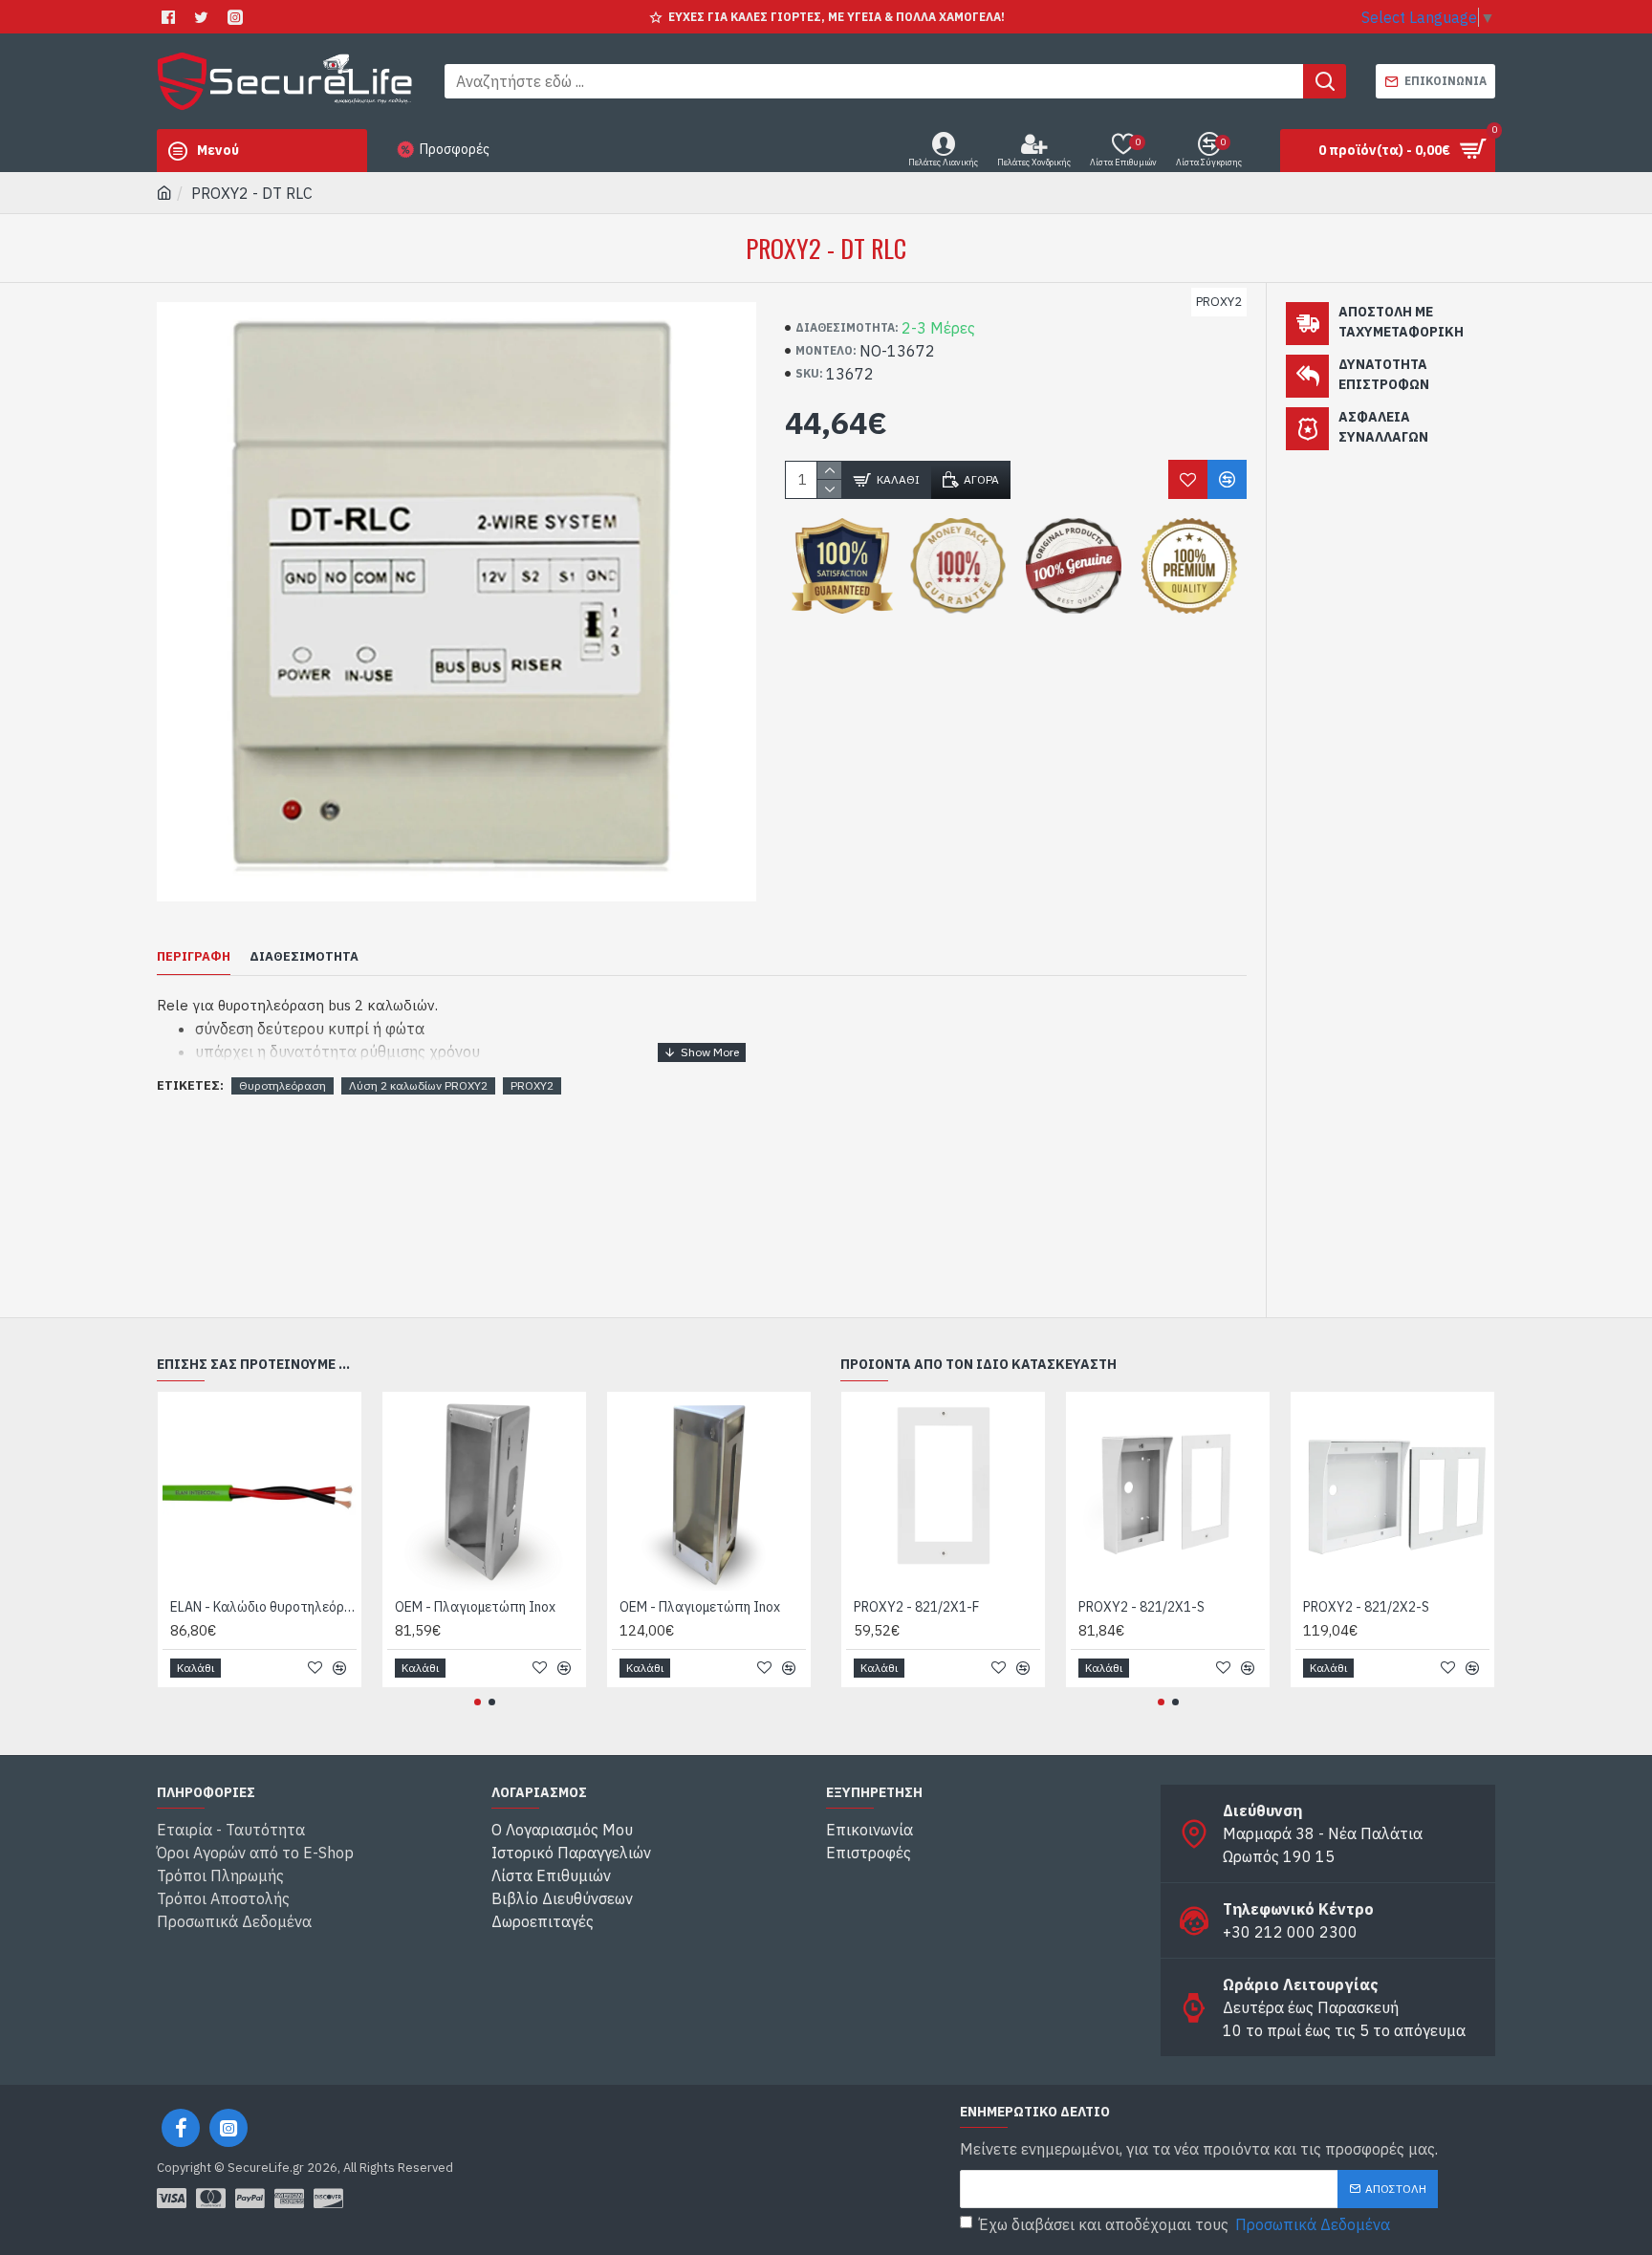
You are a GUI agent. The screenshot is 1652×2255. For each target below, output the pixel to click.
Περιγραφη (194, 957)
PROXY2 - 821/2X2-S (1366, 1607)
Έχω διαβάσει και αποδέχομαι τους (1185, 2224)
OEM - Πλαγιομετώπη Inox (475, 1607)
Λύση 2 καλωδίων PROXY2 (418, 1085)
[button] (478, 1702)
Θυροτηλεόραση (283, 1085)
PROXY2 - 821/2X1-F (916, 1607)
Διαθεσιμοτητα (304, 957)
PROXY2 (532, 1085)
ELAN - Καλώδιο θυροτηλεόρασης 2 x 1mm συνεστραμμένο (263, 1607)
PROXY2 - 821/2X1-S (1141, 1607)
